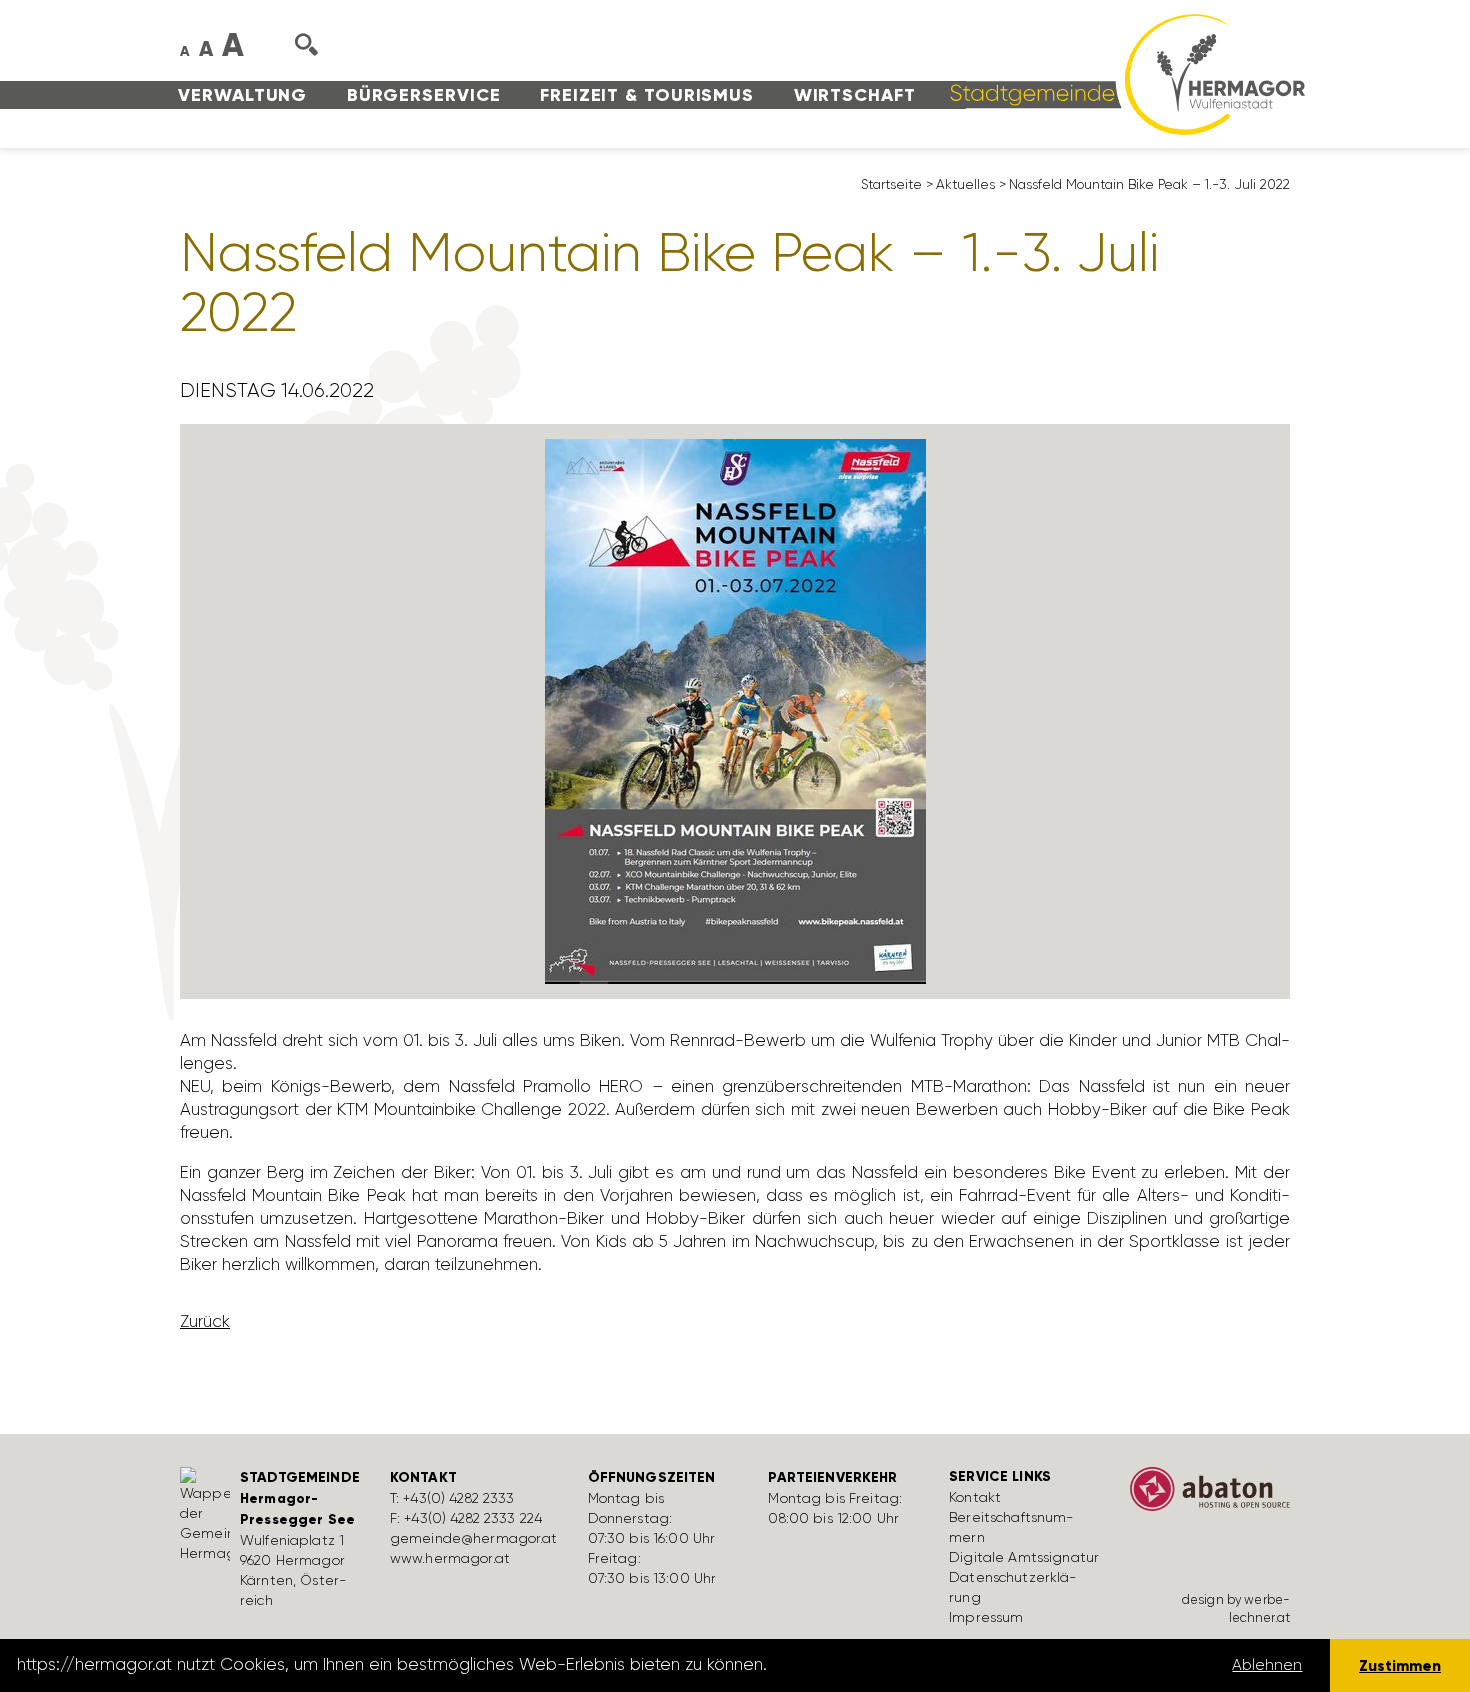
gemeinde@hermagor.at (474, 1538)
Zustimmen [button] (1400, 1665)
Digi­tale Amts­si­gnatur (1024, 1557)
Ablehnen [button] (1267, 1665)
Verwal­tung (242, 95)
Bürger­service (424, 95)
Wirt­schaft (855, 95)
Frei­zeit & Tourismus (647, 95)
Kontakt (975, 1497)
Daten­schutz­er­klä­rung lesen (883, 1665)
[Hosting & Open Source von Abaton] (1210, 1496)
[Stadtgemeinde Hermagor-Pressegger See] (1121, 73)
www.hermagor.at (450, 1558)
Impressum (986, 1617)
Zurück (205, 1321)
